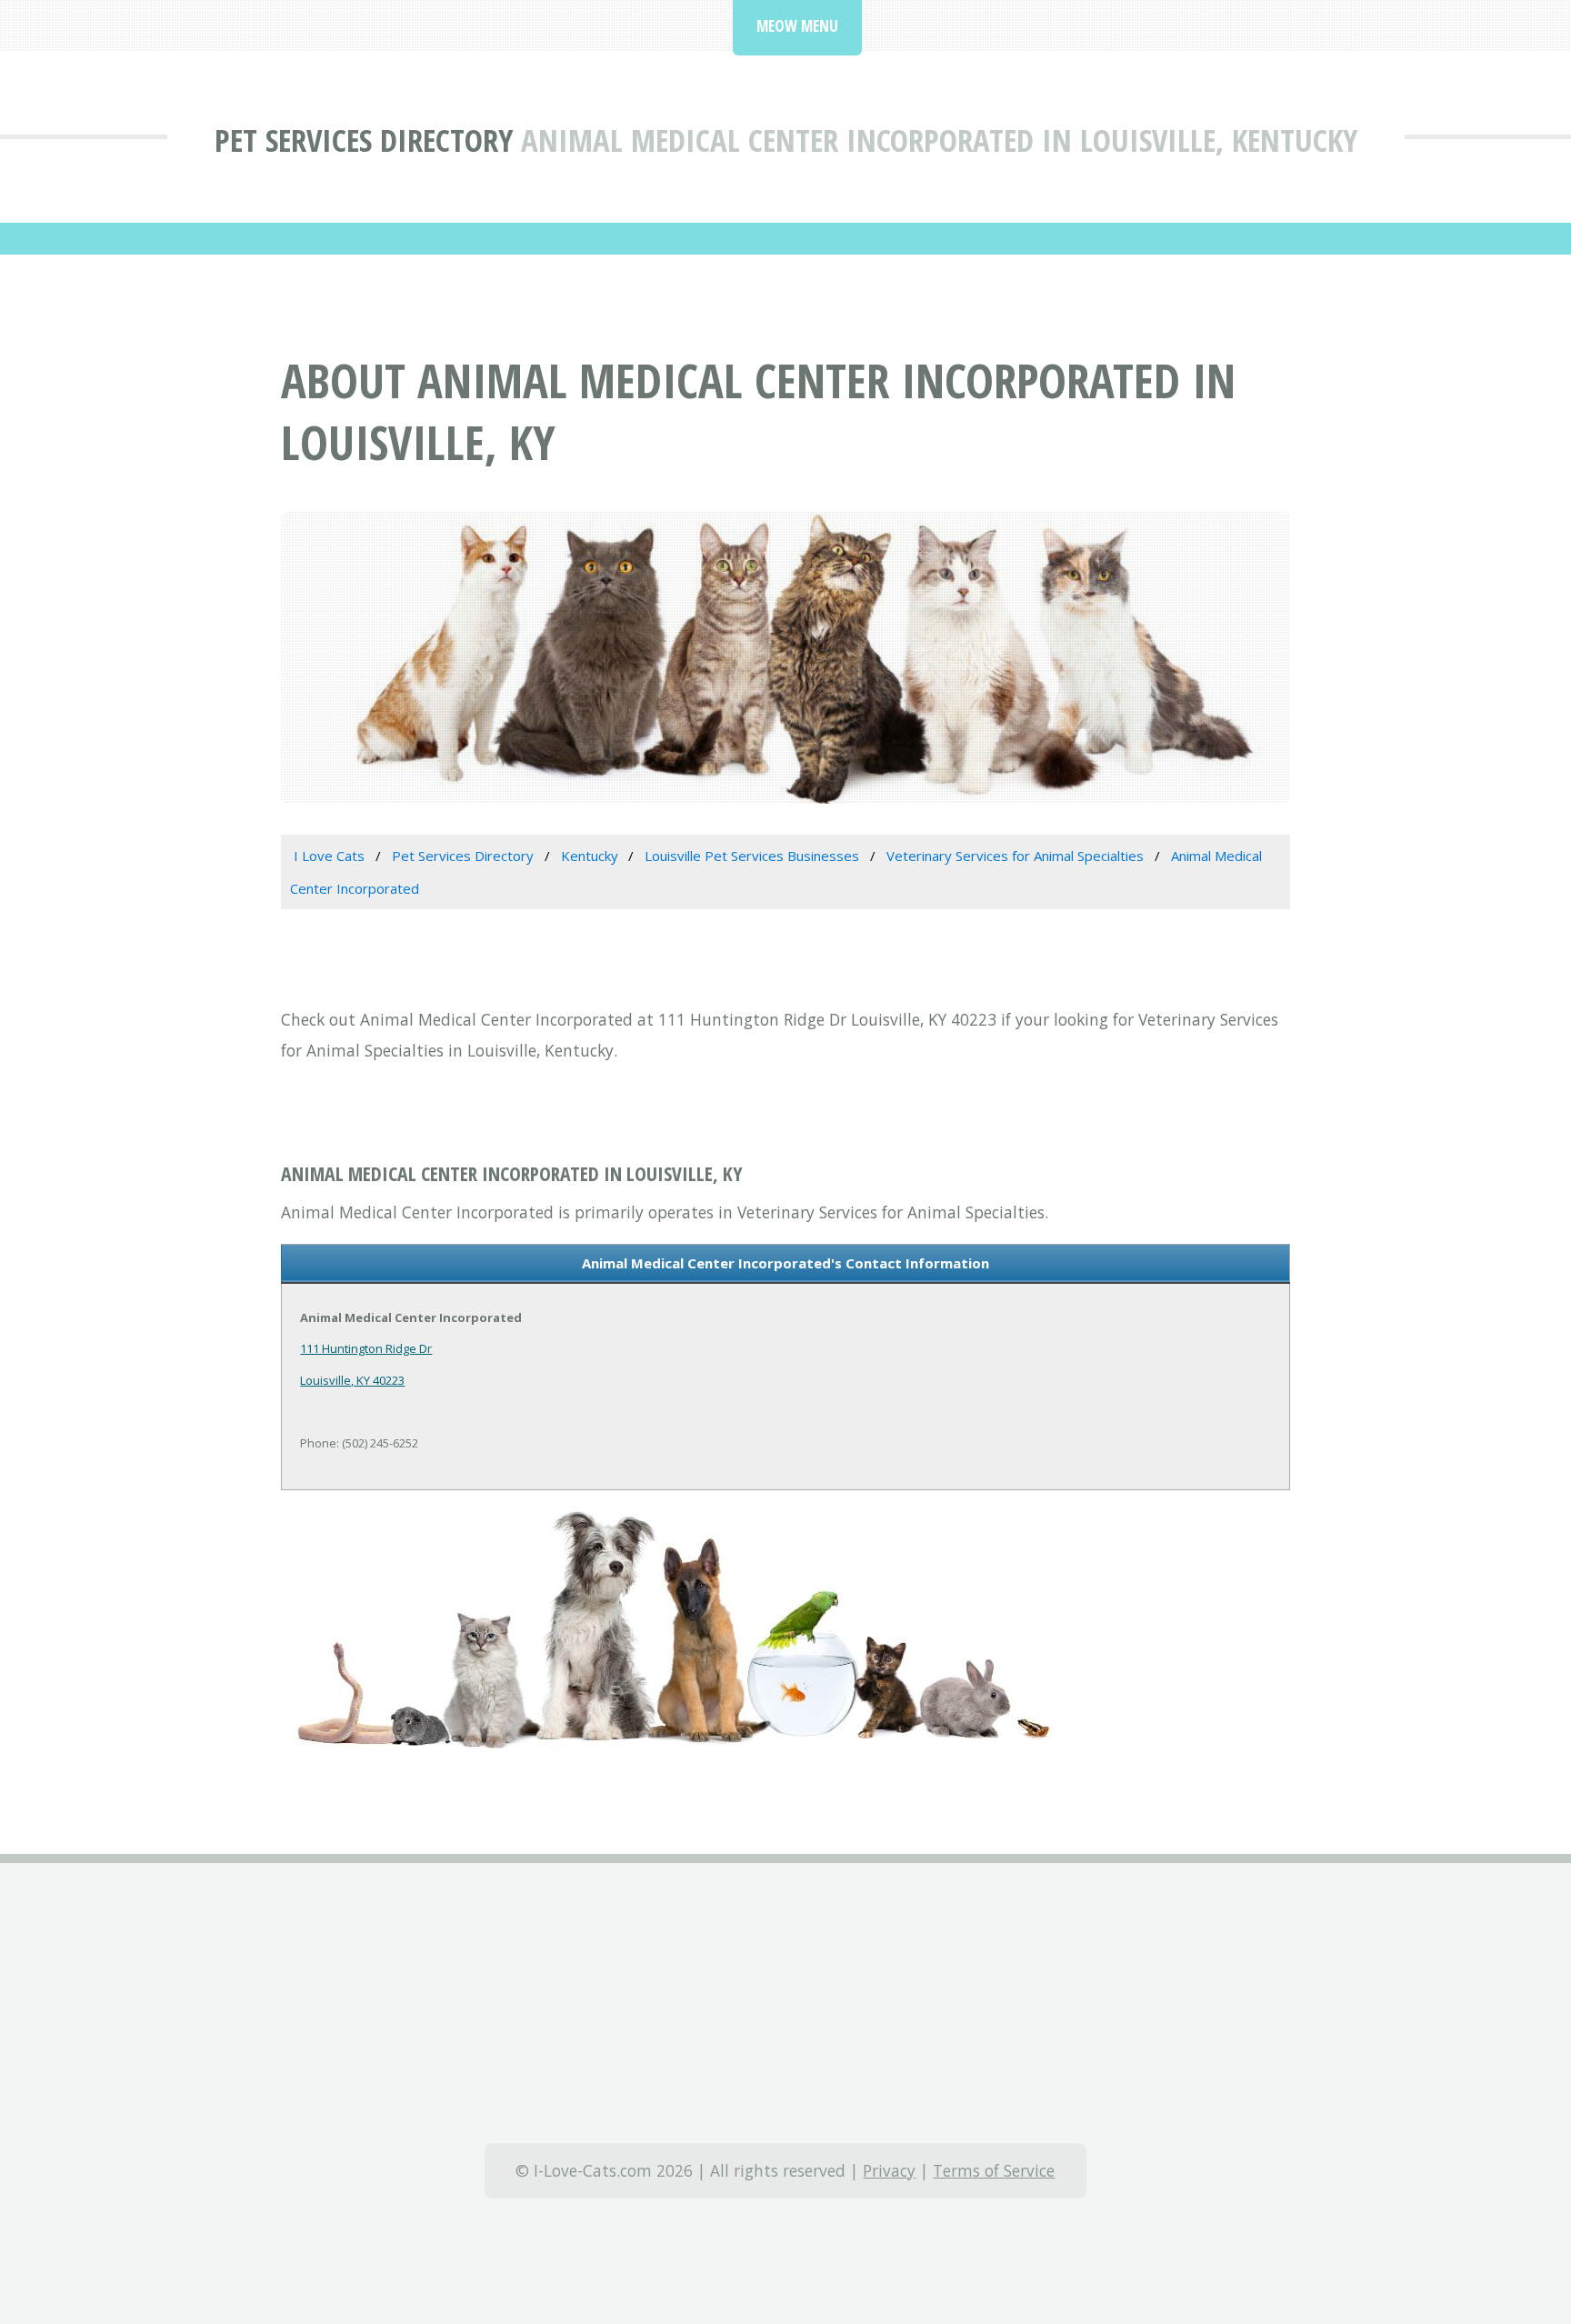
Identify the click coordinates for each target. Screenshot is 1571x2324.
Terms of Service (994, 2170)
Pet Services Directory (364, 140)
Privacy (889, 2170)
